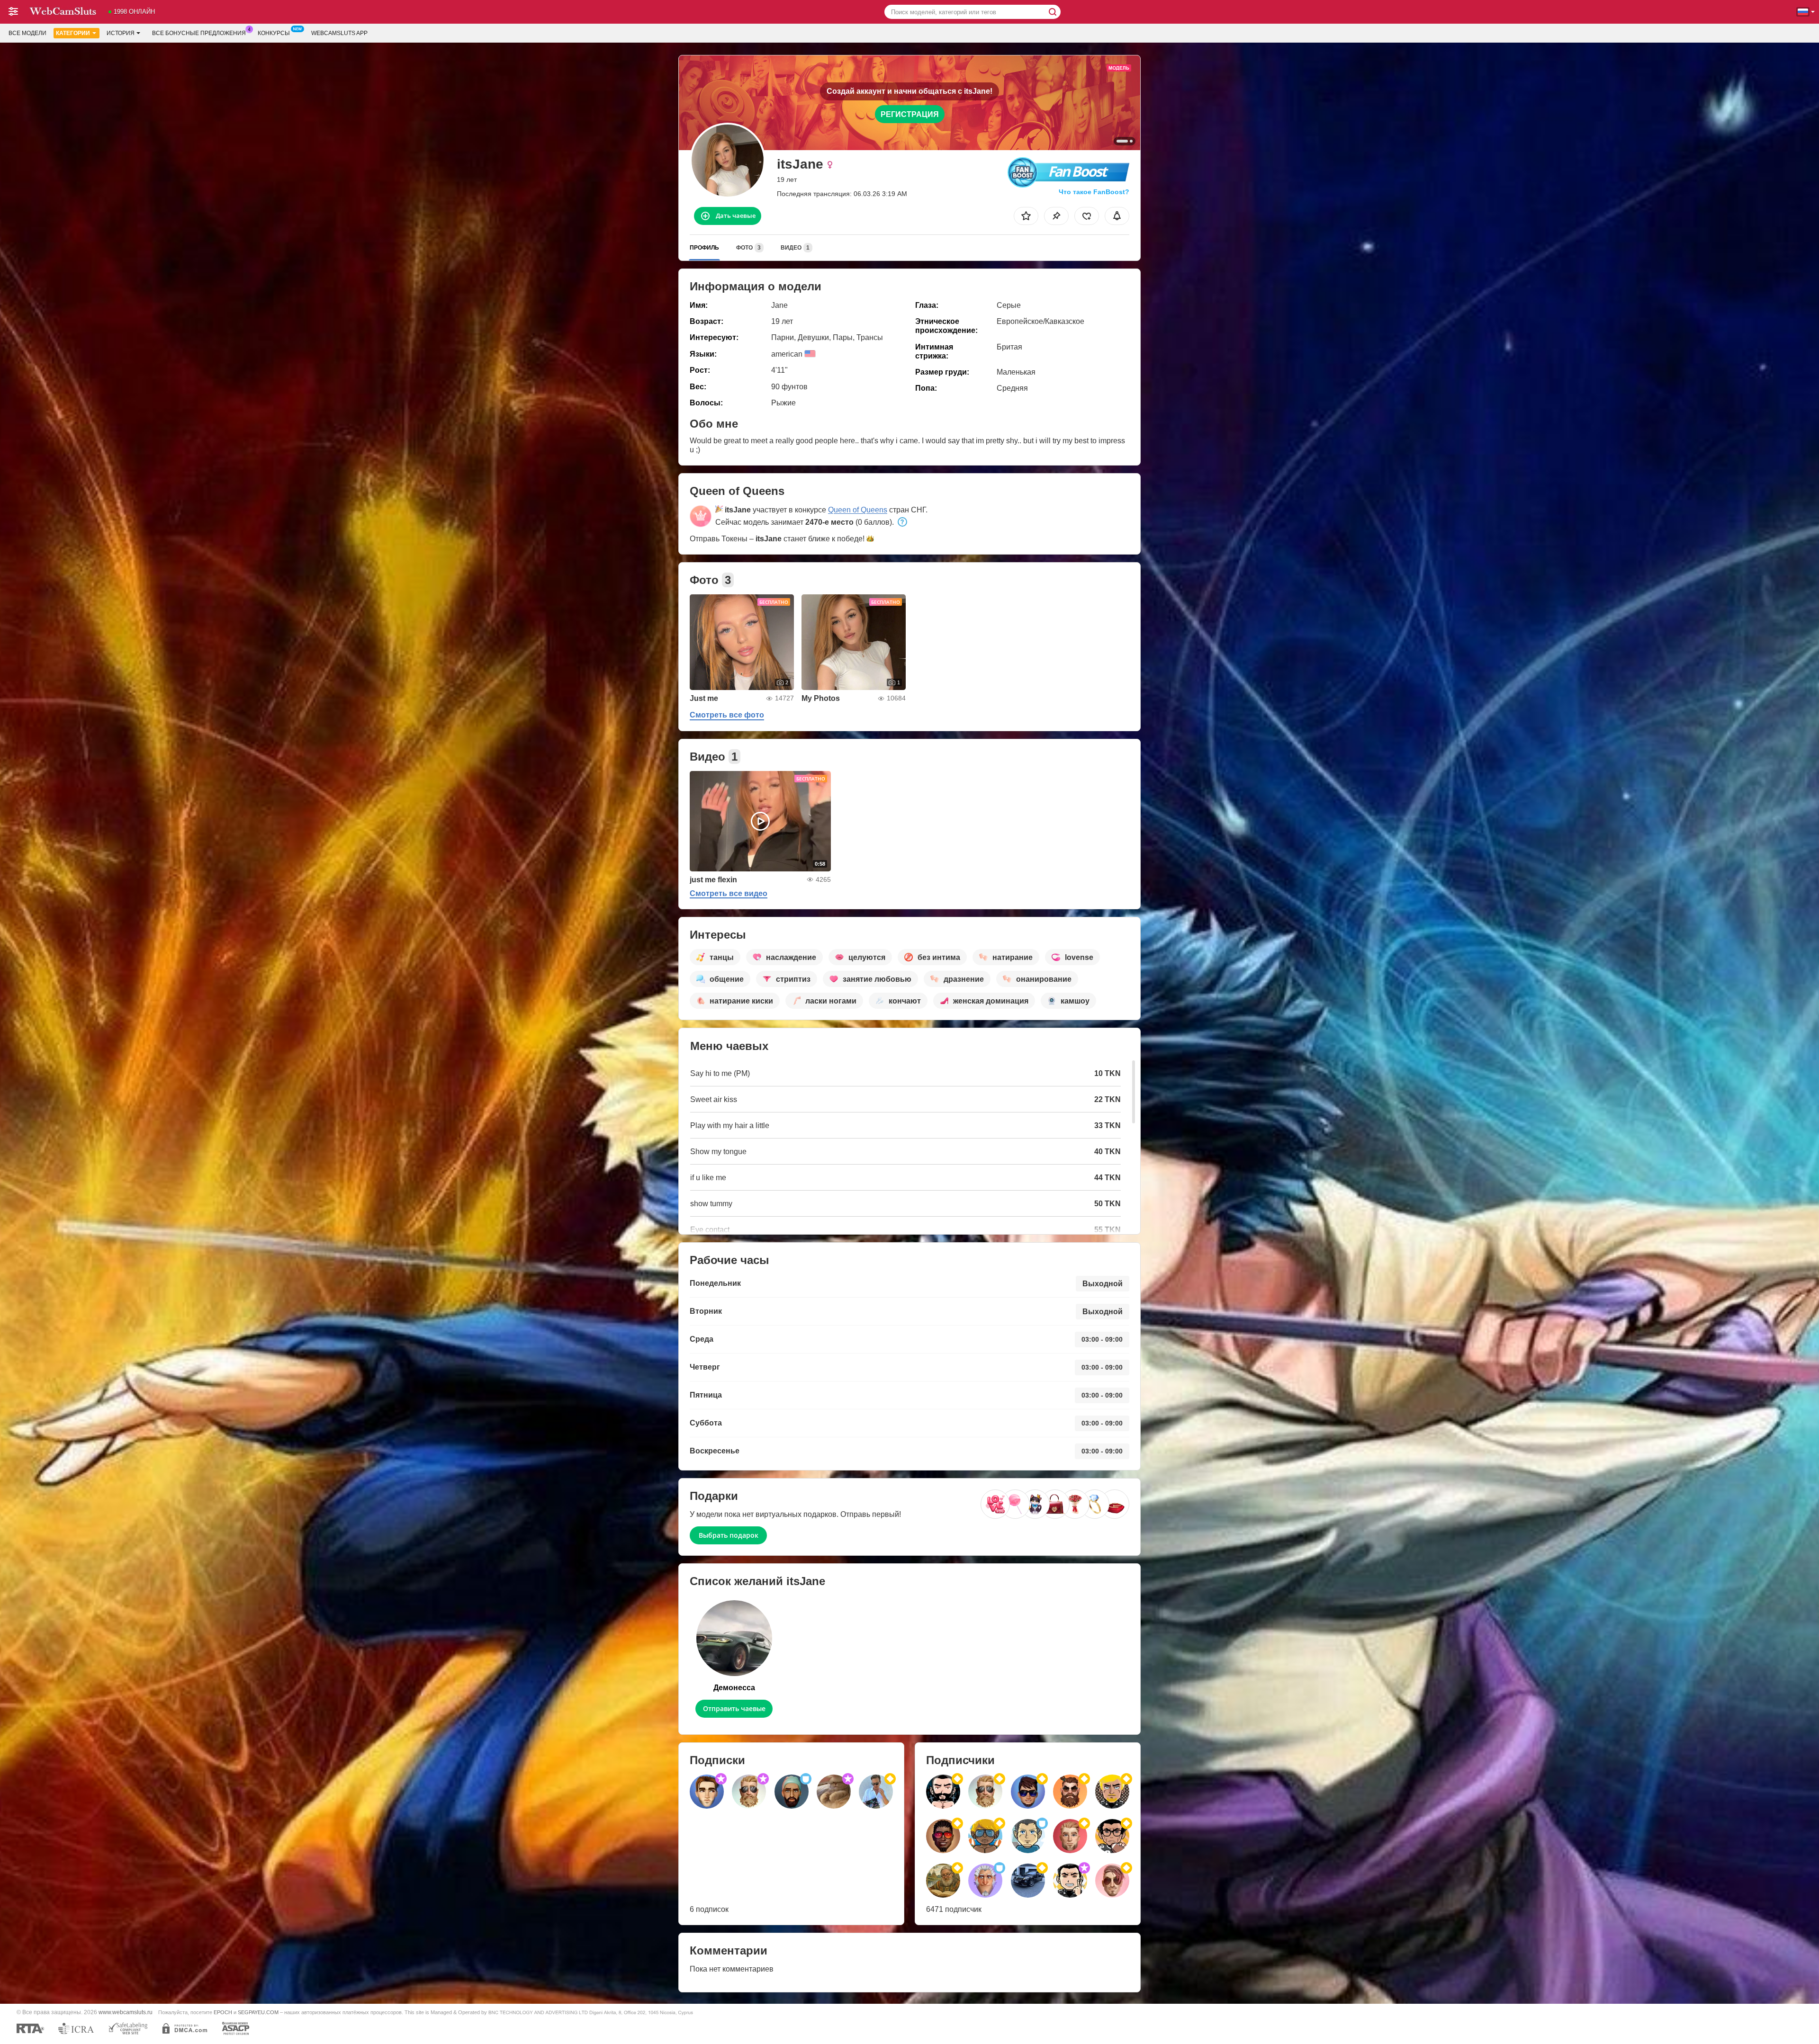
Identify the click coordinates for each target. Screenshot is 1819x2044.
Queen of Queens (858, 510)
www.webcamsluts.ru (126, 2012)
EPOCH (223, 2012)
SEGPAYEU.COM (258, 2012)
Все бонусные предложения (199, 33)
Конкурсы (274, 33)
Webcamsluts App (339, 33)
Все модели (27, 33)
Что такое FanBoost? (1094, 192)
